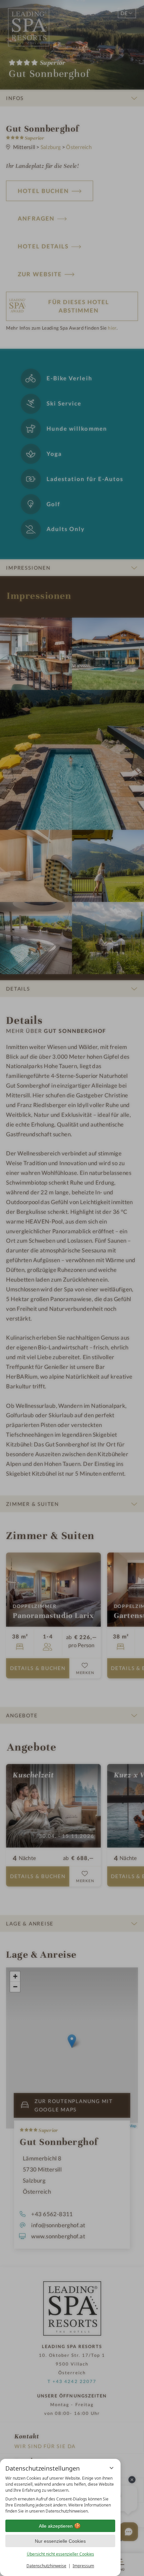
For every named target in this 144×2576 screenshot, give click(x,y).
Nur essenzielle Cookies (60, 2541)
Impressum (83, 2566)
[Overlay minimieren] (112, 2468)
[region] (60, 2495)
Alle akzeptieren (56, 2526)
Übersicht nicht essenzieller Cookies (60, 2554)
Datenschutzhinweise (46, 2566)
